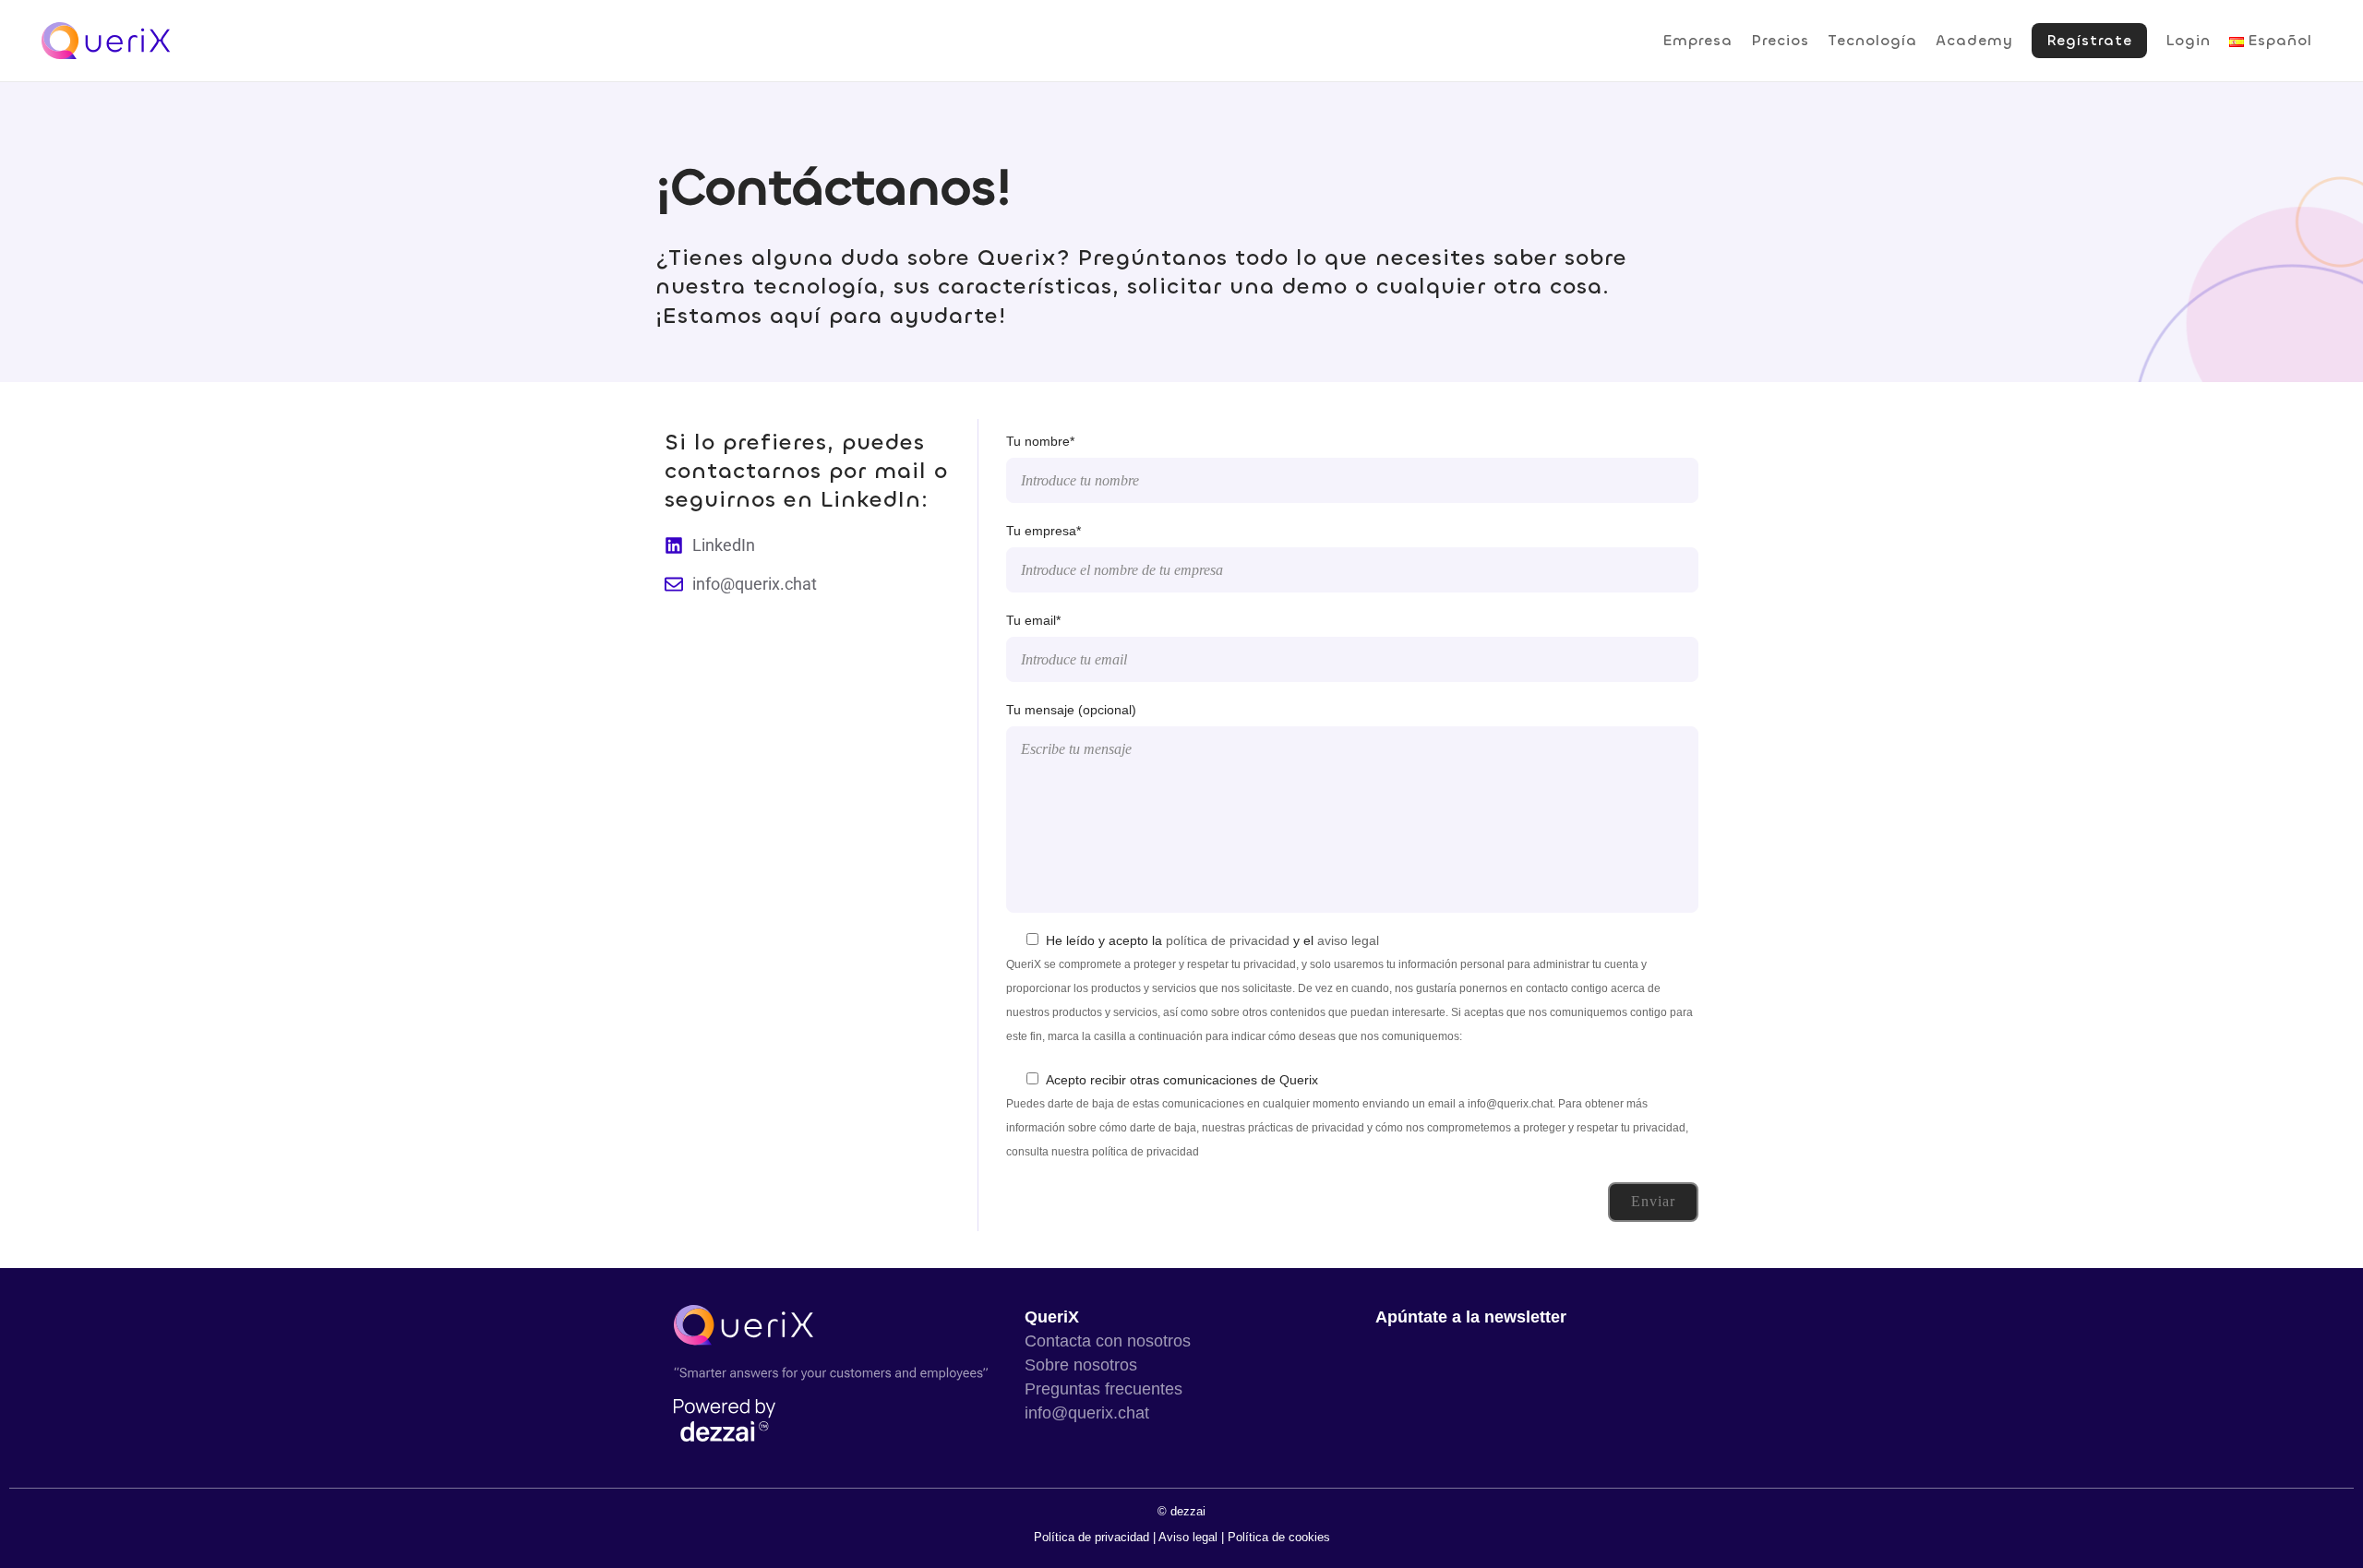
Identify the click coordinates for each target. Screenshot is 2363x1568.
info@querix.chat (1087, 1413)
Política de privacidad (1093, 1537)
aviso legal (1348, 940)
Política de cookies (1279, 1537)
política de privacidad (1228, 940)
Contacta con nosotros (1108, 1341)
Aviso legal (1188, 1537)
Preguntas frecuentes (1104, 1389)
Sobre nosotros (1081, 1365)
